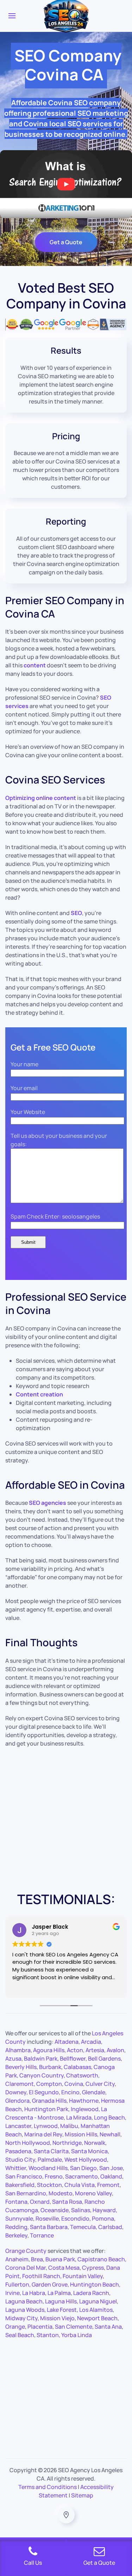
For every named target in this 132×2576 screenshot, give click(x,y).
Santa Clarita (51, 2151)
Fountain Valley (83, 2276)
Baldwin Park (41, 2058)
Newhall (110, 2134)
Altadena (67, 2042)
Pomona (103, 2218)
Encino (70, 2092)
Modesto (61, 2193)
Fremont (108, 2185)
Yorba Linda (77, 2335)
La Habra (34, 2293)
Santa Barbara (49, 2227)
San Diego (83, 2168)
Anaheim (17, 2259)
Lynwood (46, 2126)
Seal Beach (20, 2335)
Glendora (17, 2101)
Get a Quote (66, 242)
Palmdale (50, 2160)
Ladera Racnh (91, 2293)
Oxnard (40, 2202)
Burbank (50, 2067)
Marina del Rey (43, 2134)
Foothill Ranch (41, 2276)
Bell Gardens (104, 2058)
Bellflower (73, 2058)
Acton (75, 2050)
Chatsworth (82, 2075)
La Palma (59, 2293)
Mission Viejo (57, 2318)
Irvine (12, 2293)
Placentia (40, 2327)
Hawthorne (84, 2101)
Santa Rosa (67, 2202)
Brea (37, 2259)
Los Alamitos (96, 2310)
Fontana (16, 2202)
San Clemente (74, 2327)
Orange (15, 2327)
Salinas (81, 2210)
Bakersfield (20, 2185)
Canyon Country (42, 2075)
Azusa (13, 2058)
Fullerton (17, 2284)
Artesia (95, 2050)
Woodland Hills (48, 2168)
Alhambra (18, 2050)
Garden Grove (50, 2284)
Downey (16, 2092)
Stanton (48, 2335)
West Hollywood (86, 2160)
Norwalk (95, 2143)
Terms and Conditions (48, 2487)
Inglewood (85, 2109)
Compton (49, 2084)
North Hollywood (28, 2143)
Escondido (75, 2218)
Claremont (20, 2084)
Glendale (94, 2092)
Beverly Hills (21, 2067)
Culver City (100, 2084)
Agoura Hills (49, 2050)
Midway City (21, 2318)
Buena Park (60, 2259)
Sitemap (82, 2495)
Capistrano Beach (101, 2259)
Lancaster (18, 2126)
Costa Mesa (64, 2268)
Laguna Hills (61, 2301)
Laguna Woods (25, 2310)
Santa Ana (108, 2327)
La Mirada (79, 2117)
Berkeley (16, 2235)
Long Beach (109, 2117)
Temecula (83, 2227)
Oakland (111, 2176)
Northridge (67, 2143)
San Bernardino (26, 2193)
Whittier (16, 2168)
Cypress (93, 2268)
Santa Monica (89, 2151)
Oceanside (55, 2210)
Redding (16, 2227)
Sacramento (81, 2176)
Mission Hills (81, 2134)
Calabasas (77, 2067)
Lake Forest (62, 2310)
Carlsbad (110, 2227)
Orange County (26, 2251)
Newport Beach (97, 2318)
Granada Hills (49, 2101)
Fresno (54, 2176)
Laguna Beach (24, 2301)
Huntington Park (46, 2109)
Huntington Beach (95, 2284)
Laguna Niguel (98, 2301)
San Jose (111, 2168)
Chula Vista (80, 2185)
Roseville (47, 2218)
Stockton (49, 2185)
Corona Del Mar (26, 2268)
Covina (74, 2084)
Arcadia (91, 2042)
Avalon (115, 2050)
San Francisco (24, 2176)
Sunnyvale (19, 2218)
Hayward (104, 2210)
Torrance (42, 2235)
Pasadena (18, 2151)
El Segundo (44, 2092)
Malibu (69, 2126)
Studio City (20, 2160)
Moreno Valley (93, 2193)
